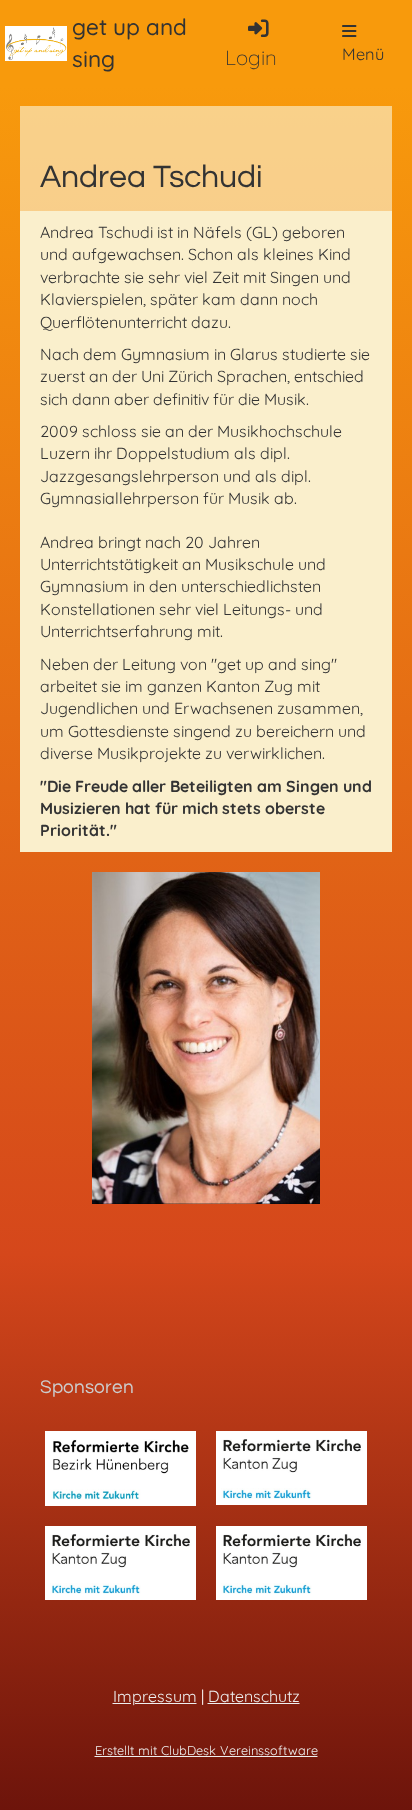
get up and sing (129, 42)
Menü (363, 54)
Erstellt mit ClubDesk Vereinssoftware (206, 1750)
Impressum (155, 1696)
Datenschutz (254, 1696)
